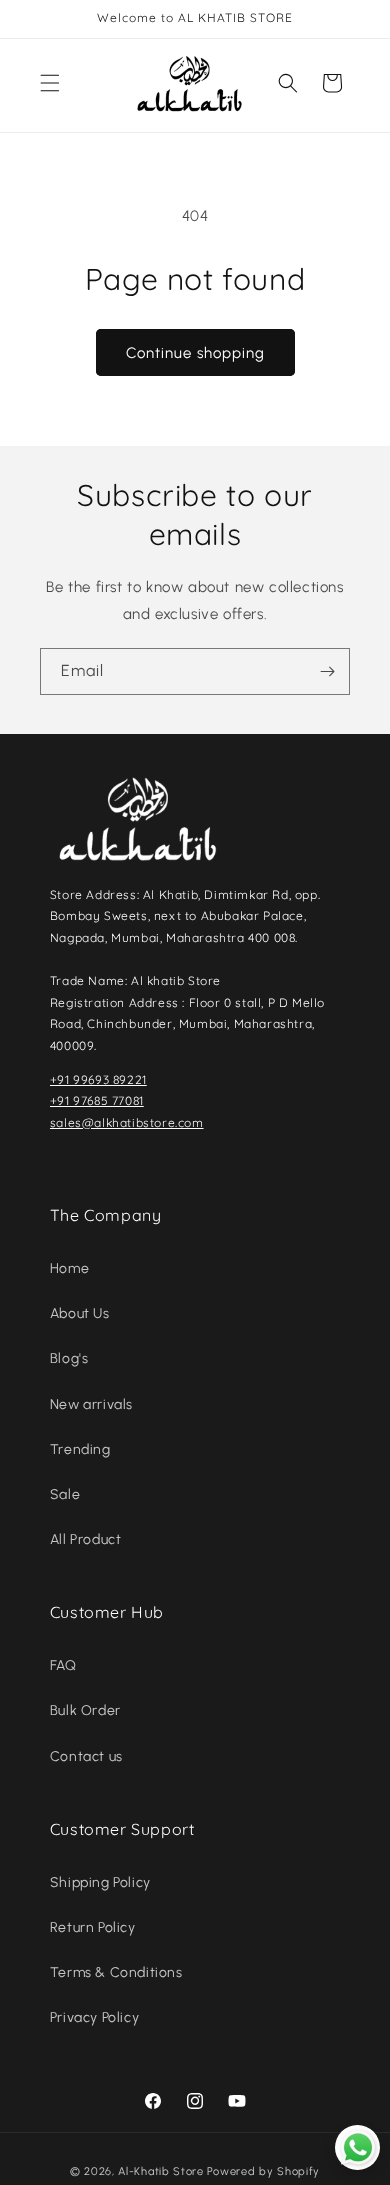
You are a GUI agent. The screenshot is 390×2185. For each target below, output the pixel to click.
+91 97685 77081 (97, 1100)
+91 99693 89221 (98, 1079)
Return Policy (93, 1927)
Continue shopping (195, 353)
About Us (80, 1313)
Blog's (69, 1358)
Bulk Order (85, 1710)
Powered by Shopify (264, 2171)
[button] (50, 83)
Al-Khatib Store (161, 2171)
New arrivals (91, 1404)
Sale (65, 1494)
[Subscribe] (327, 671)
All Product (86, 1539)
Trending (80, 1449)
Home (69, 1268)
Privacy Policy (94, 2017)
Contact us (86, 1756)
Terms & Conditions (116, 1972)
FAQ (63, 1665)
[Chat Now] (357, 2147)
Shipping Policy (100, 1882)
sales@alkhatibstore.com (127, 1122)
